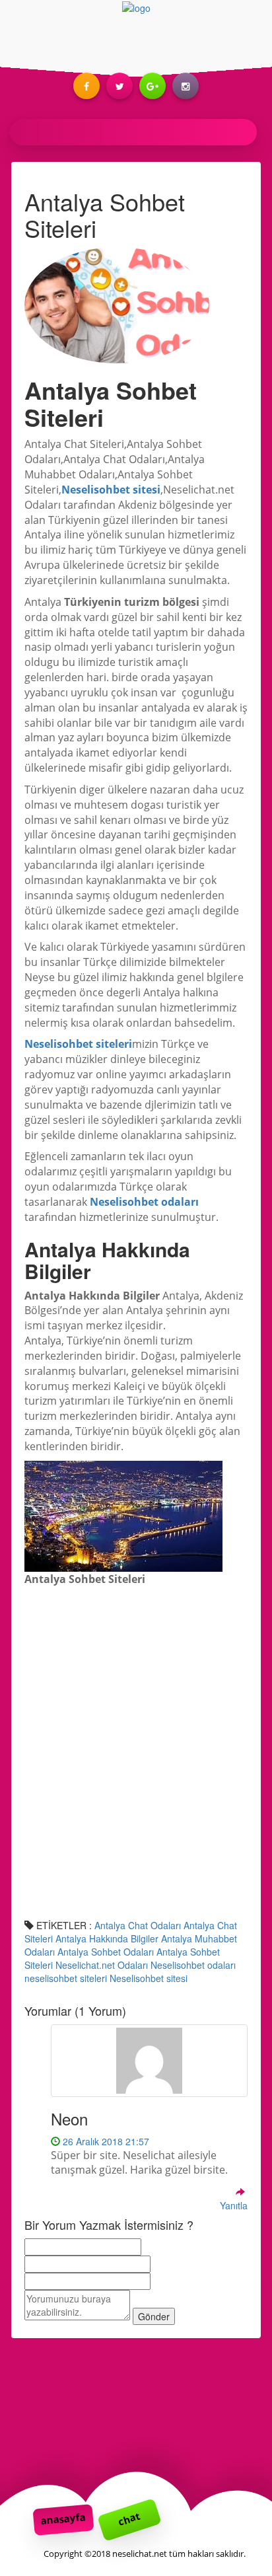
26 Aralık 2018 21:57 (105, 2141)
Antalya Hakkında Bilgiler (107, 1938)
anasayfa (63, 2519)
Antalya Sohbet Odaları (106, 1952)
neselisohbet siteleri (66, 1978)
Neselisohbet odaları (193, 1965)
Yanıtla (234, 2205)
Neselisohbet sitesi (149, 1978)
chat (129, 2519)
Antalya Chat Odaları (138, 1925)
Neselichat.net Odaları (102, 1965)
